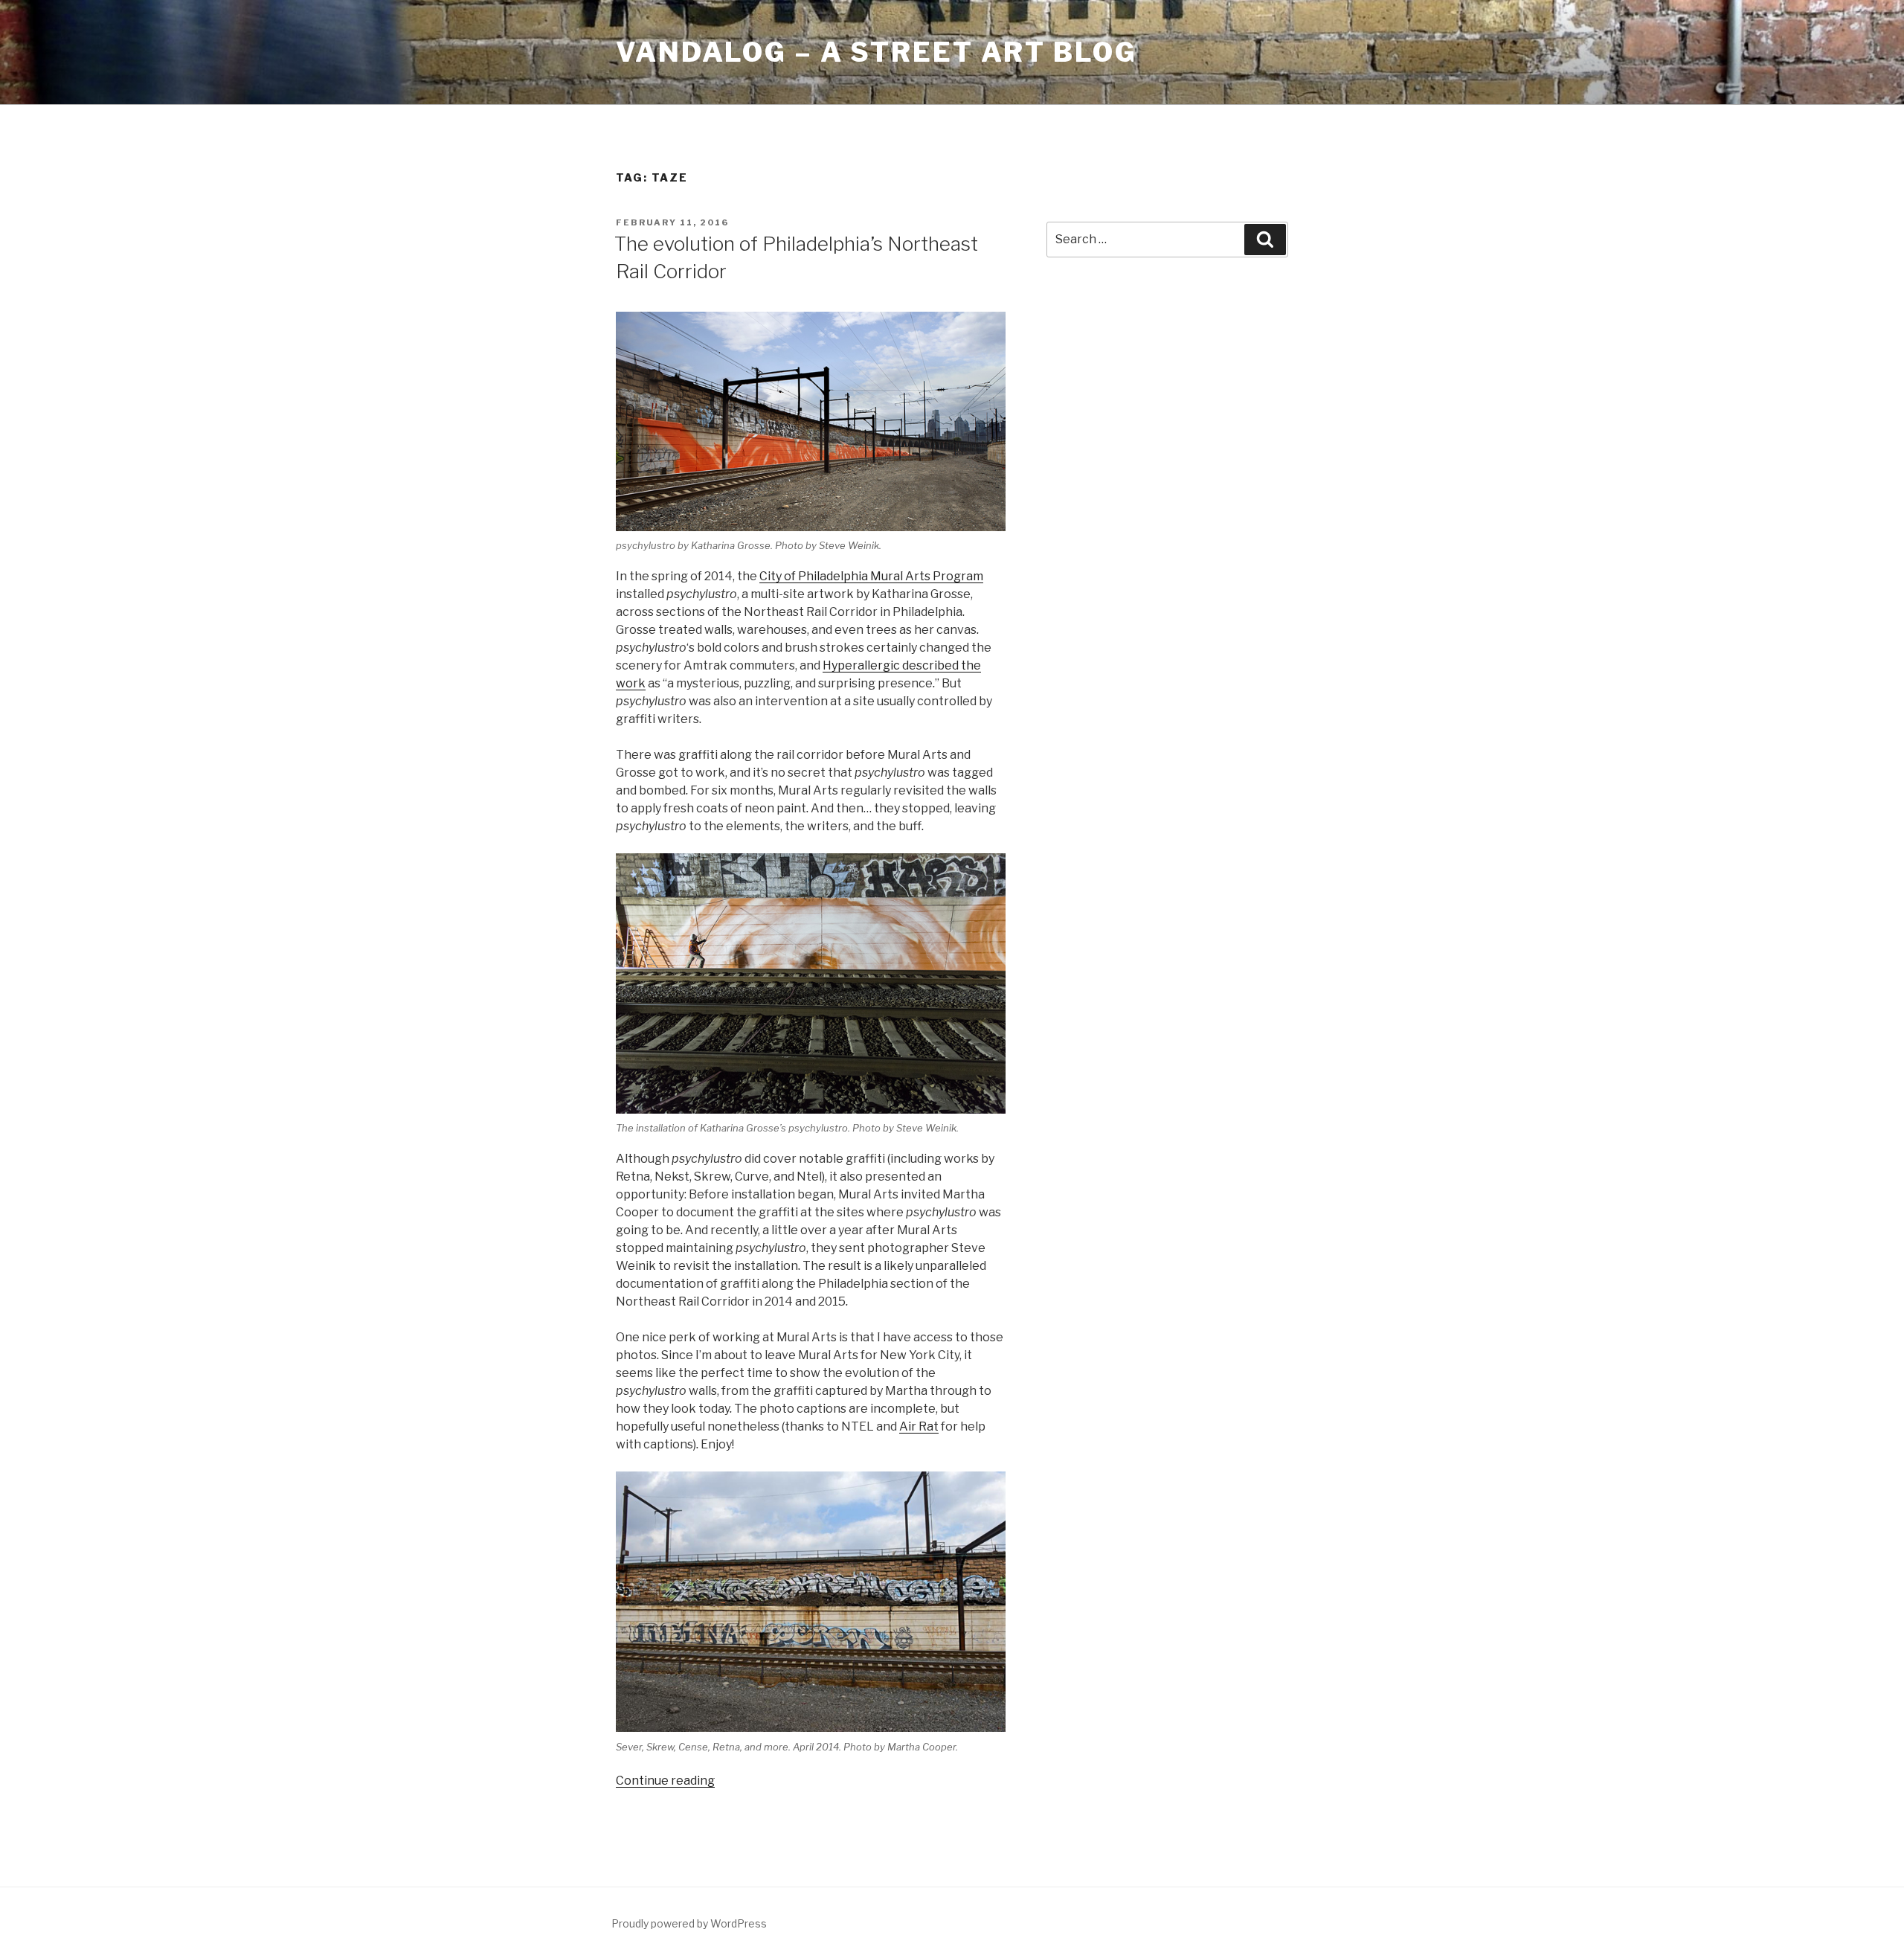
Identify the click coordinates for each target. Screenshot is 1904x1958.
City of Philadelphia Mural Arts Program (871, 576)
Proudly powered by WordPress (689, 1923)
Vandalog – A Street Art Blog (877, 52)
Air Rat (919, 1426)
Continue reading (665, 1781)
